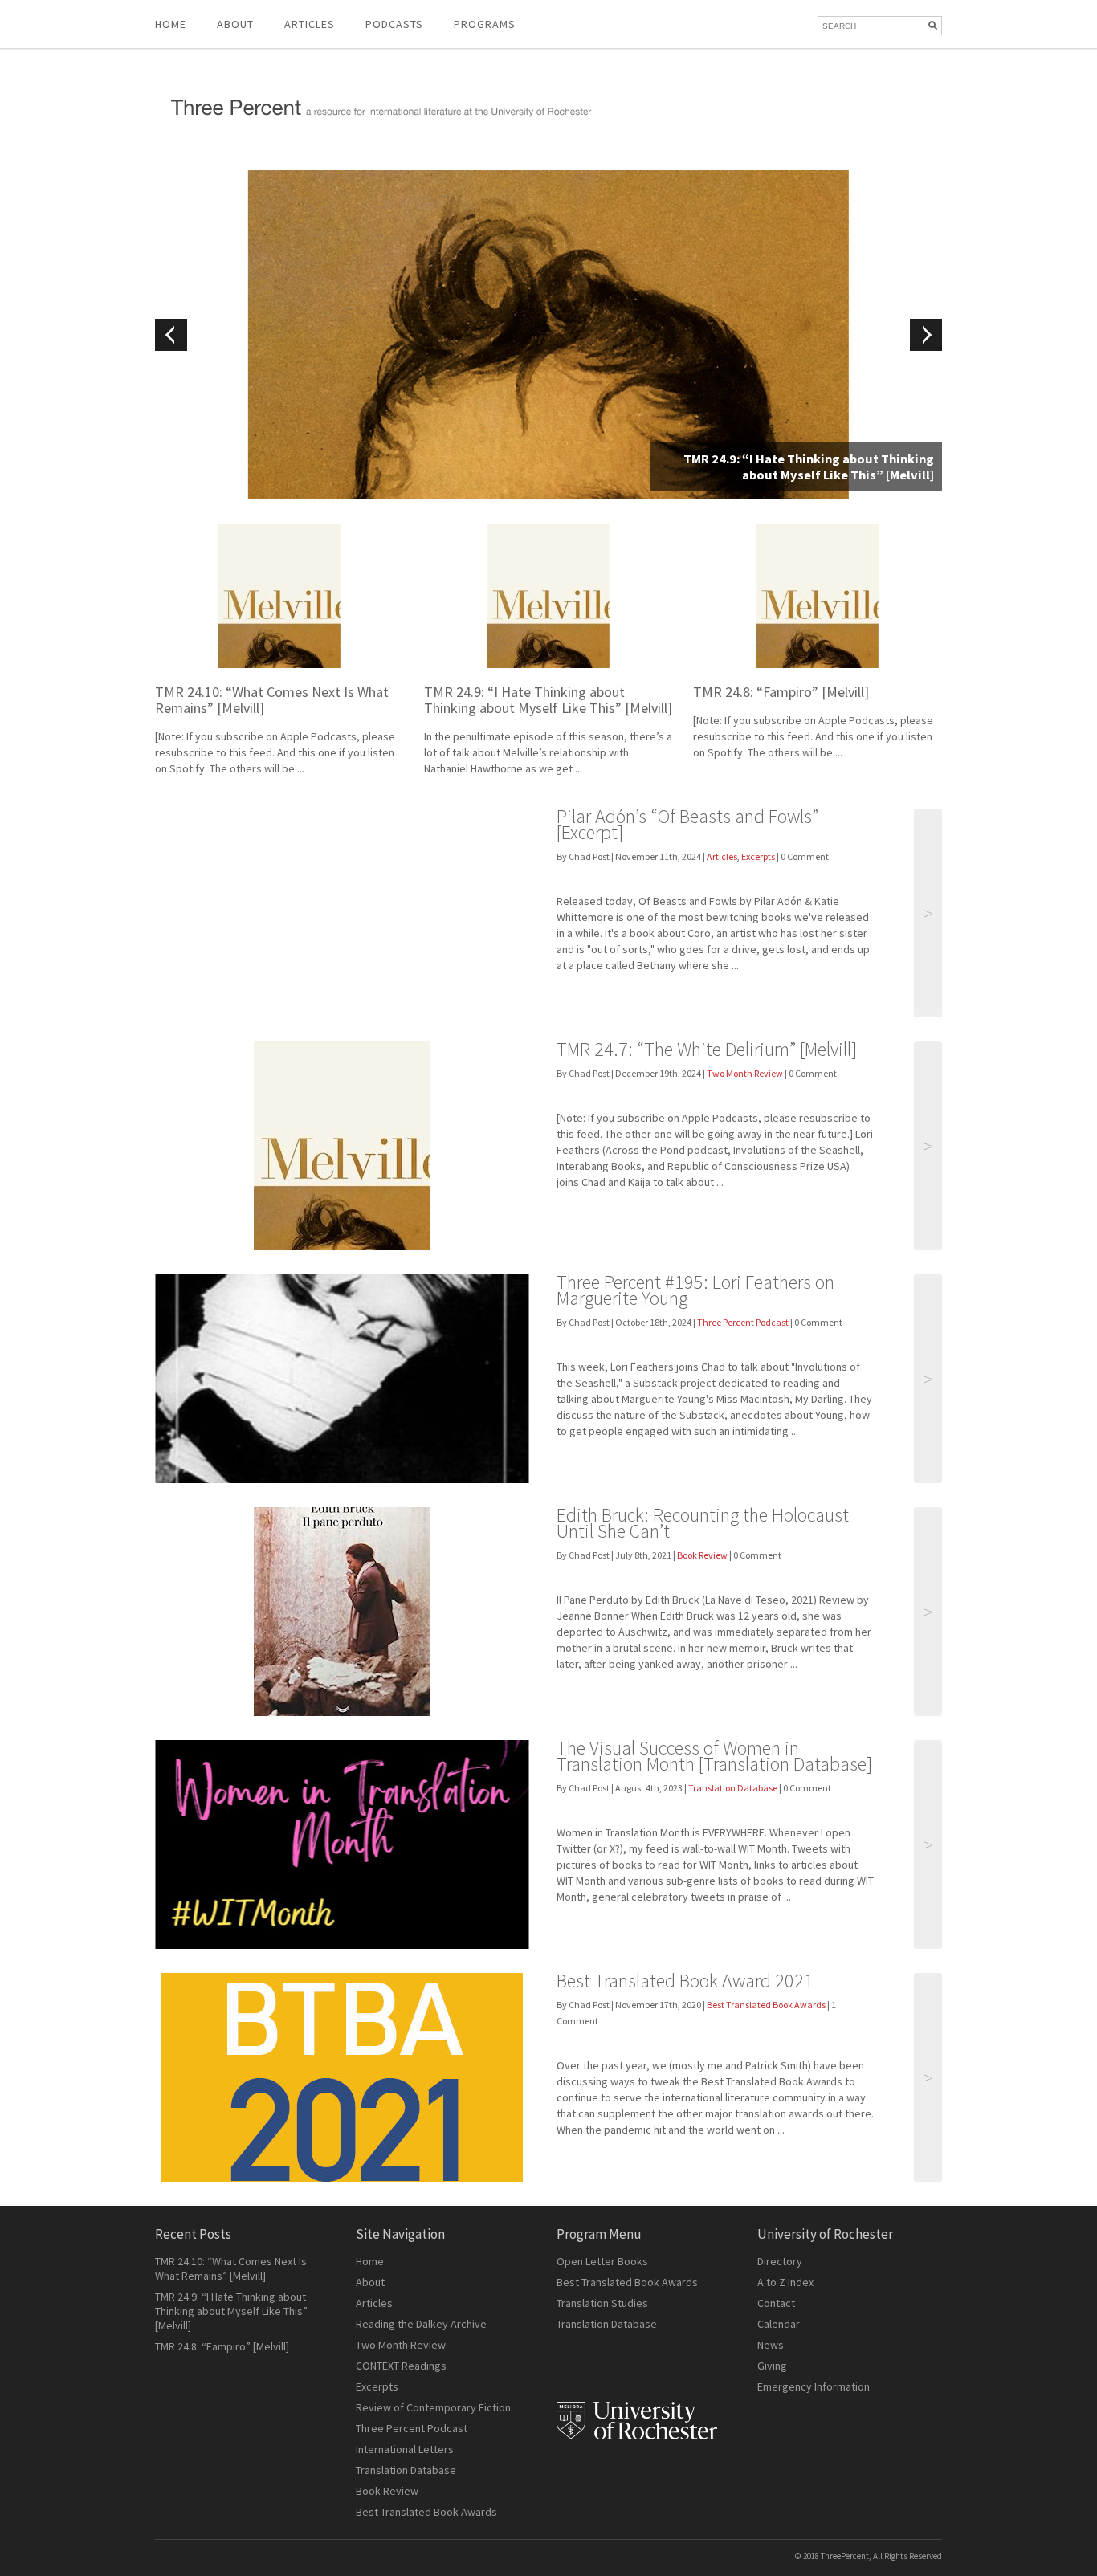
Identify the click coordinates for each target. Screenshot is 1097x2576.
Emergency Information (814, 2386)
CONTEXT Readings (401, 2366)
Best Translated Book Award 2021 (685, 1981)
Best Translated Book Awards (766, 2005)
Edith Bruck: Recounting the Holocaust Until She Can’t (703, 1523)
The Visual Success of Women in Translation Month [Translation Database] (714, 1756)
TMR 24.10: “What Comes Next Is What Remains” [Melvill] (272, 700)
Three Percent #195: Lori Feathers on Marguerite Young (695, 1290)
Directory (780, 2261)
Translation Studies (602, 2303)
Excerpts (758, 856)
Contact (776, 2303)
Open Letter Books (602, 2261)
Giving (772, 2366)
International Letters (405, 2449)
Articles (722, 856)
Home (171, 24)
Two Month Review (745, 1073)
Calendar (779, 2324)
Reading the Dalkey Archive (421, 2324)
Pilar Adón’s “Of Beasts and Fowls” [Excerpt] (687, 824)
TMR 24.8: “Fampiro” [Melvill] (781, 692)
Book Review (702, 1555)
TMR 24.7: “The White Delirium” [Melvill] (707, 1049)
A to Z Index (785, 2282)
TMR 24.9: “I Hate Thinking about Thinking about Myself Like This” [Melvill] (548, 700)
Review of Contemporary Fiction (433, 2407)
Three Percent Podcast (743, 1322)
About (235, 24)
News (771, 2345)
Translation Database (733, 1788)
